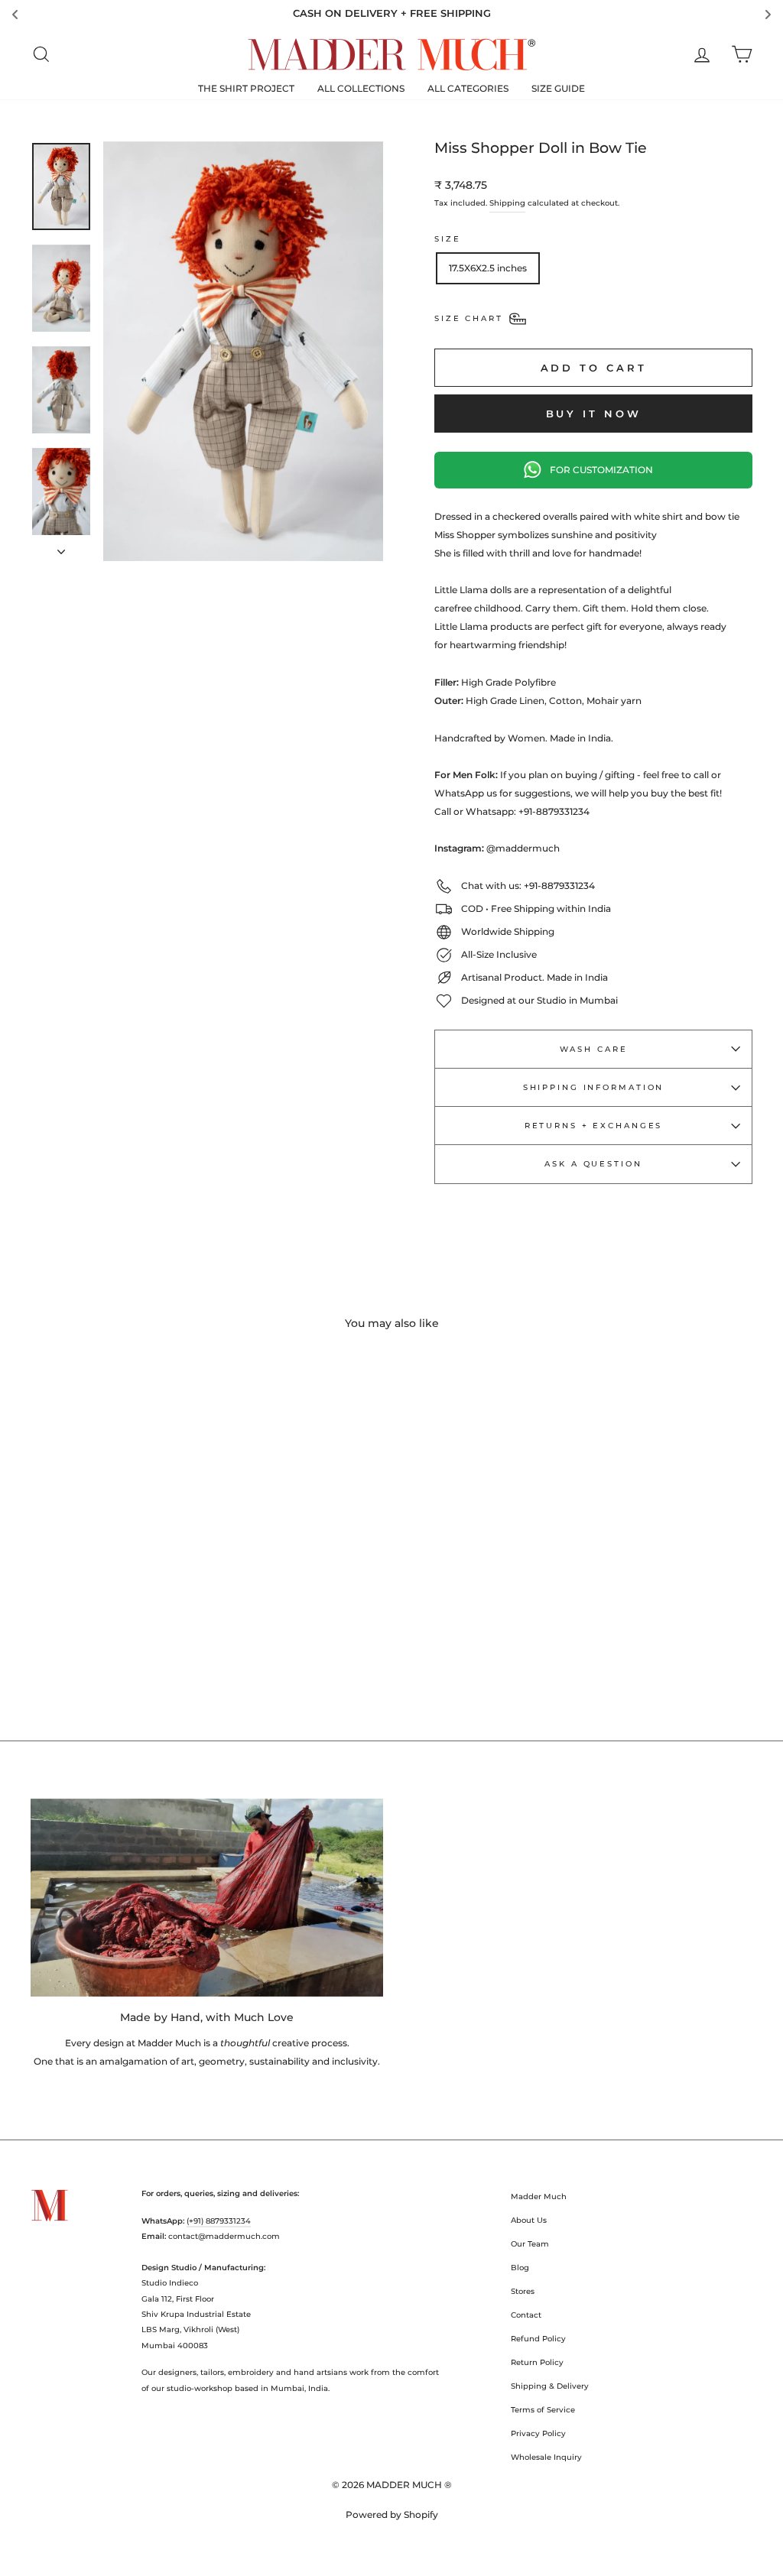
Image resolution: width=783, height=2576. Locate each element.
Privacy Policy (538, 2433)
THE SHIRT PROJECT (246, 88)
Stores (523, 2291)
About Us (529, 2220)
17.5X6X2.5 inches (488, 268)
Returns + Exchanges (594, 1126)
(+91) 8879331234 (219, 2221)
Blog (520, 2268)
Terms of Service (543, 2410)
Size (448, 239)
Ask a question (593, 1164)
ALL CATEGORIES (468, 88)
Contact (526, 2315)
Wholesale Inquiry (546, 2457)
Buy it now (594, 414)
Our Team (530, 2244)
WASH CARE (594, 1049)
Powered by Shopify (392, 2514)
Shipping (507, 203)
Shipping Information (594, 1087)
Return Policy (537, 2362)
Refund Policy (538, 2339)
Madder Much (539, 2196)
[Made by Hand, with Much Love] (207, 1898)
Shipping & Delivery (550, 2386)
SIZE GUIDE (558, 88)
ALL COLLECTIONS (361, 88)
